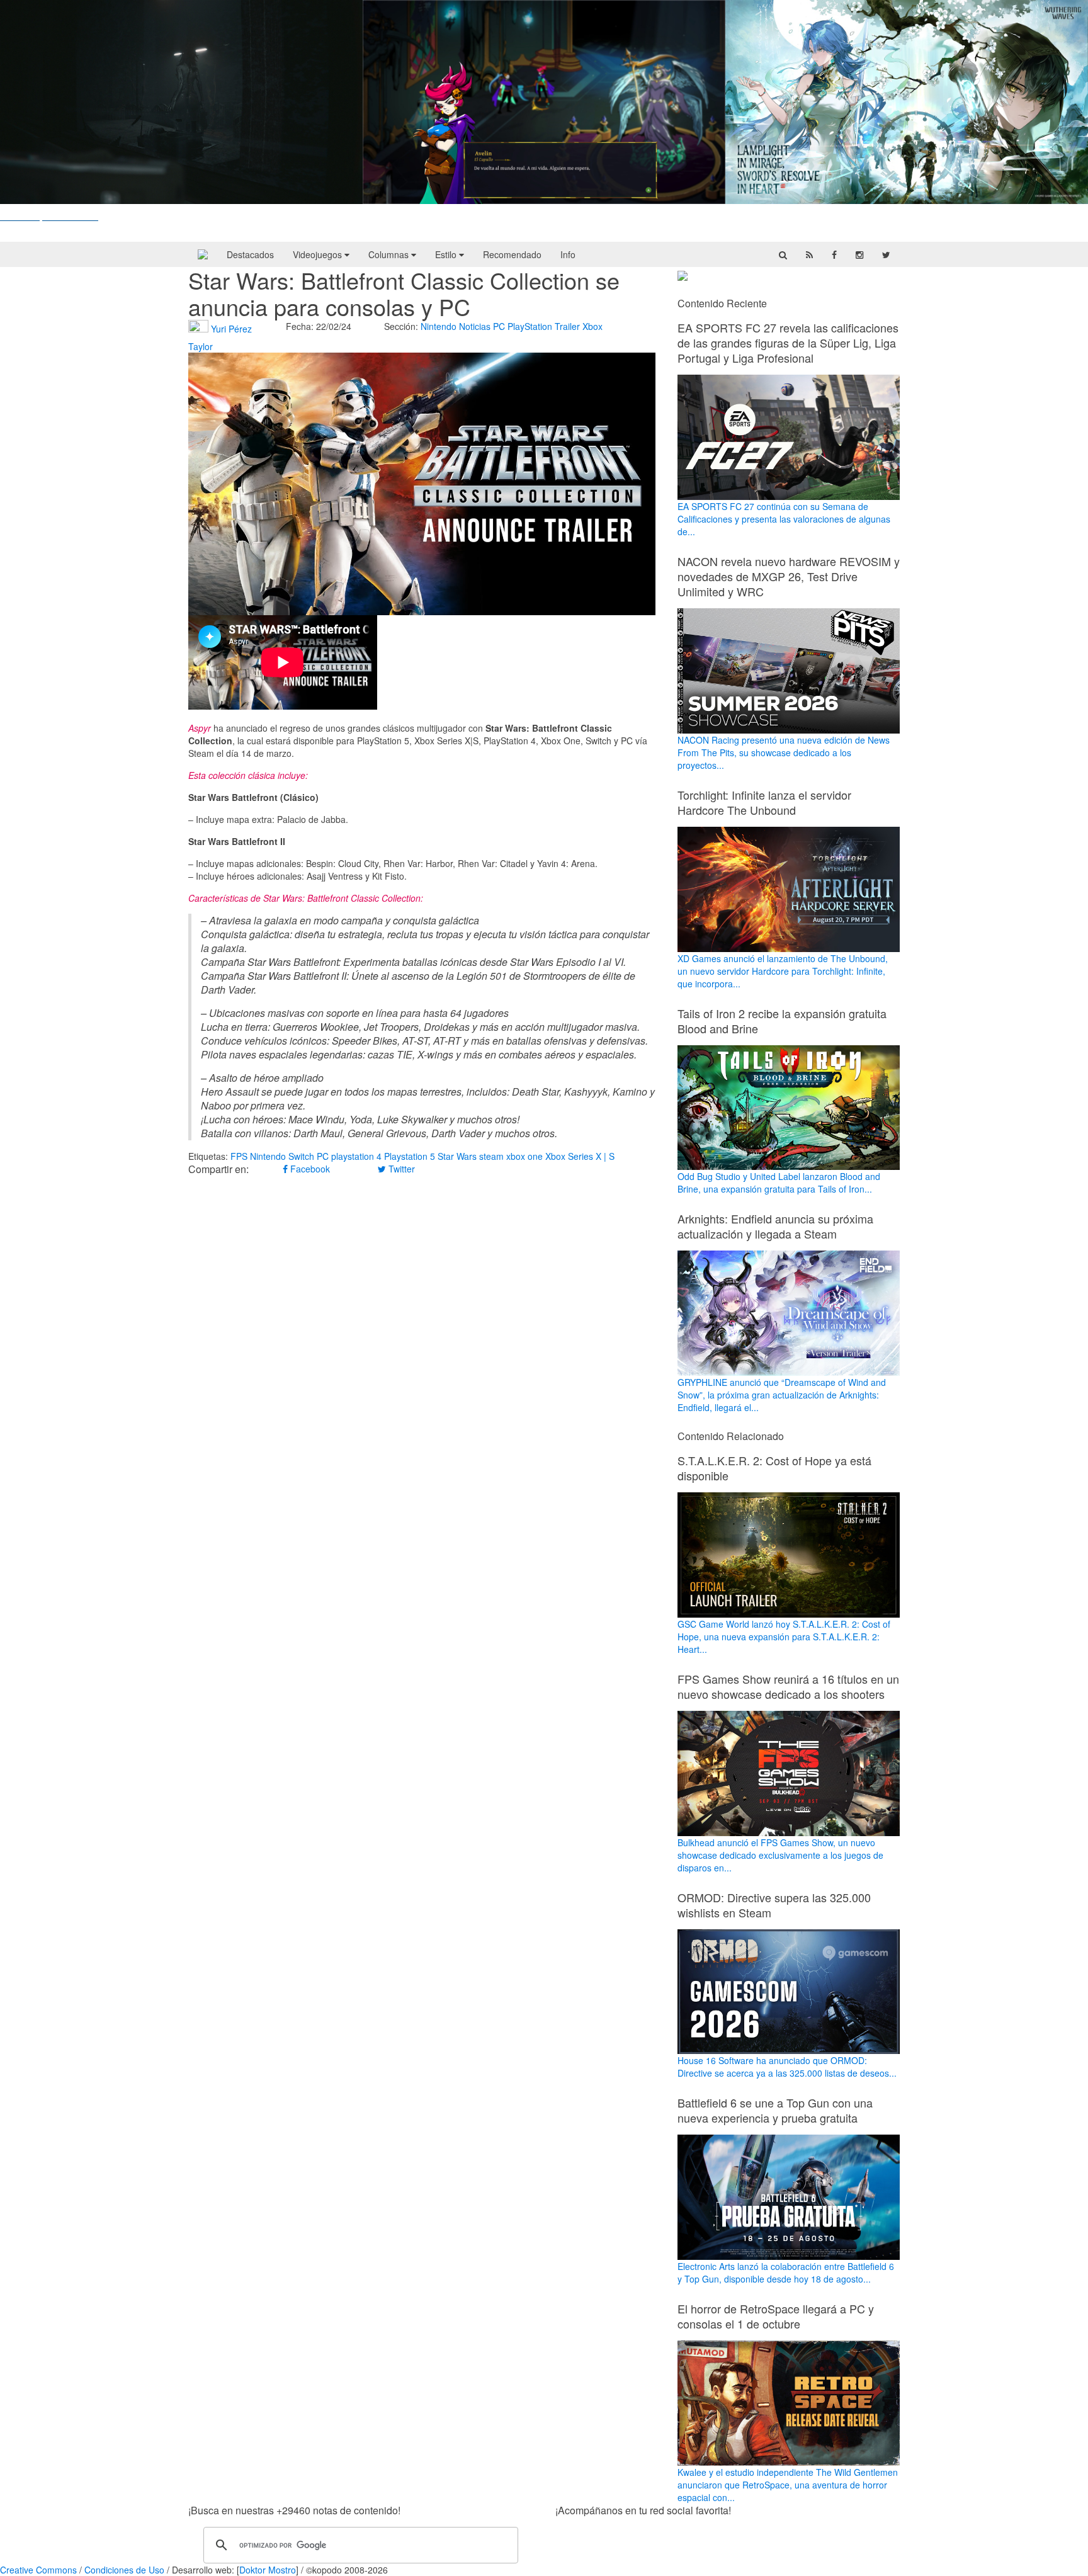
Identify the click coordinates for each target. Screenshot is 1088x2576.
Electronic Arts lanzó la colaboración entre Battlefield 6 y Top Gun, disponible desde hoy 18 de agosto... (786, 2272)
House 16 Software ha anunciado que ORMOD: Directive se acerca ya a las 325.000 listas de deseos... (787, 2067)
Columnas (390, 254)
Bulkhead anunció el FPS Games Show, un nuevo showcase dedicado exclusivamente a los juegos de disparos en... (780, 1855)
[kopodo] (203, 254)
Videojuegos (319, 254)
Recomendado (512, 254)
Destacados (250, 254)
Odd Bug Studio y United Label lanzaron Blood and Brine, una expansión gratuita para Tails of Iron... (779, 1183)
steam (491, 1156)
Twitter (400, 1169)
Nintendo (439, 326)
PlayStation (530, 326)
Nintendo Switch (282, 1156)
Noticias (475, 326)
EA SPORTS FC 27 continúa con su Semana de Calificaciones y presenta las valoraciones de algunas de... (784, 519)
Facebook (309, 1169)
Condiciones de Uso (124, 2570)
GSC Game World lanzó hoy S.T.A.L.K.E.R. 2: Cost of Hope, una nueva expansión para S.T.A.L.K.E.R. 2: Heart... (784, 1637)
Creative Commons (38, 2570)
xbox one (524, 1156)
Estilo (447, 254)
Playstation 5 (410, 1156)
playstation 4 (356, 1156)
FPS (239, 1156)
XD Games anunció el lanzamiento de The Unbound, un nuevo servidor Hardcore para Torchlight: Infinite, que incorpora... (783, 971)
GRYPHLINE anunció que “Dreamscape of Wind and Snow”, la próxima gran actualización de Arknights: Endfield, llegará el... (782, 1395)
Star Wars (457, 1156)
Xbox (592, 326)
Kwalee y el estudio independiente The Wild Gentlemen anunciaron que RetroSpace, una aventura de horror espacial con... (788, 2485)
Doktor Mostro (268, 2570)
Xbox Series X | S (580, 1156)
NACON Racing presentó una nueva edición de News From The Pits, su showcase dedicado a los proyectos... (784, 752)
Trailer (567, 326)
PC (499, 326)
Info (568, 254)
